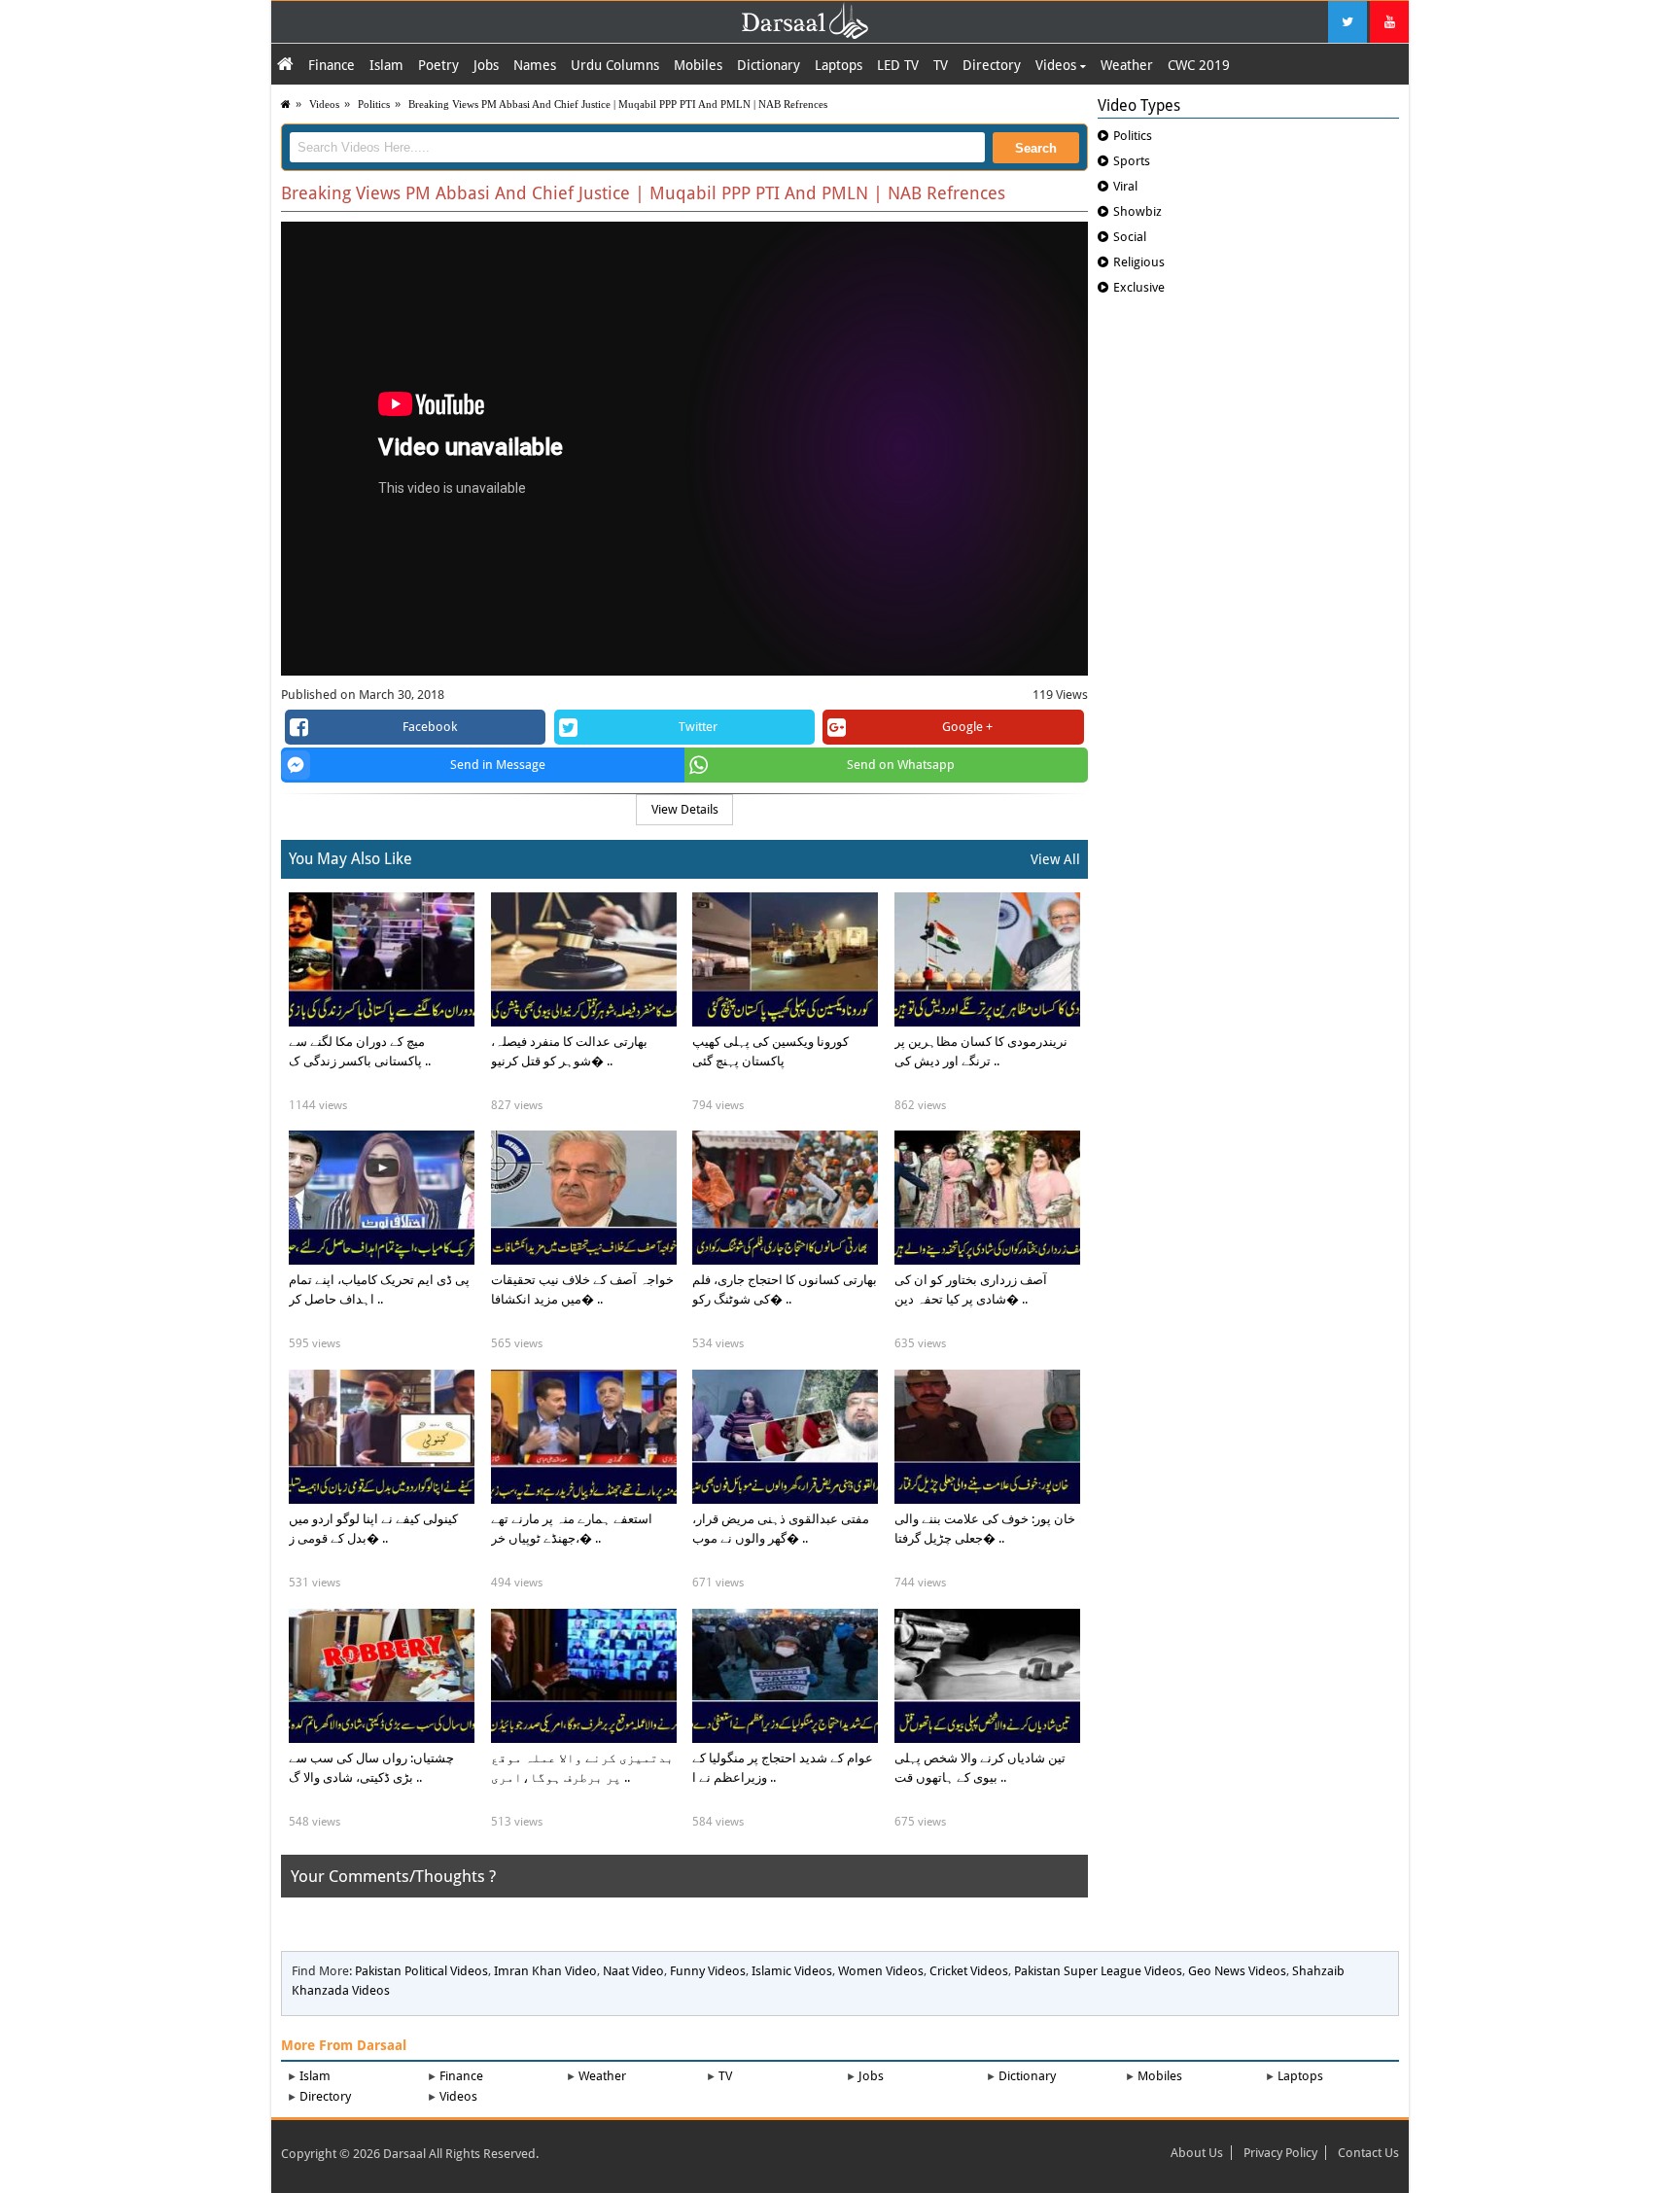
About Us (1197, 2153)
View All (1055, 859)
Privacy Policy (1280, 2153)
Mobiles (698, 65)
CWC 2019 (1199, 65)
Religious (1139, 262)
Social (1130, 237)
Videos (1058, 65)
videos (324, 104)
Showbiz (1137, 211)
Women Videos (881, 1971)
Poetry (438, 65)
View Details (685, 809)
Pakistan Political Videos (421, 1971)
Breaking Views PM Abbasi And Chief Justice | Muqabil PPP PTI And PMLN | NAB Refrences (618, 104)
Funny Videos (708, 1971)
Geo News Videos (1237, 1971)
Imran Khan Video (545, 1971)
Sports (1132, 161)
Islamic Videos (792, 1971)
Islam (386, 65)
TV (941, 65)
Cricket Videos (969, 1971)
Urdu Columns (615, 65)
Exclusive (1139, 287)
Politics (374, 104)
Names (535, 65)
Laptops (839, 65)
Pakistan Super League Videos (1098, 1971)
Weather (1127, 65)
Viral (1125, 186)
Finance (332, 65)
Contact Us (1368, 2153)
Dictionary (769, 65)
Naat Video (633, 1971)
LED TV (898, 65)
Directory (992, 65)
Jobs (486, 65)
